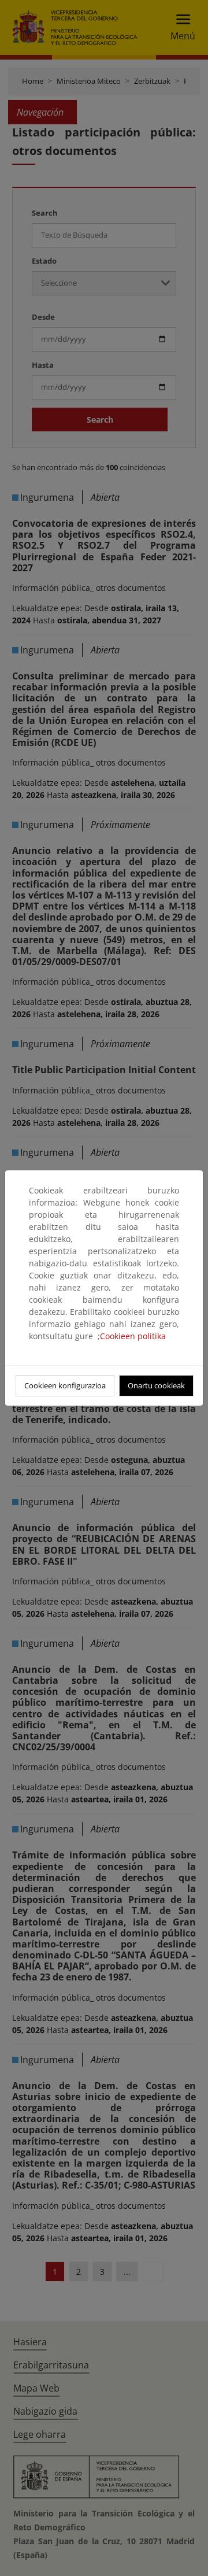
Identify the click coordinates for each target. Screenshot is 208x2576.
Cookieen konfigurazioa (65, 1385)
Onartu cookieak (156, 1385)
